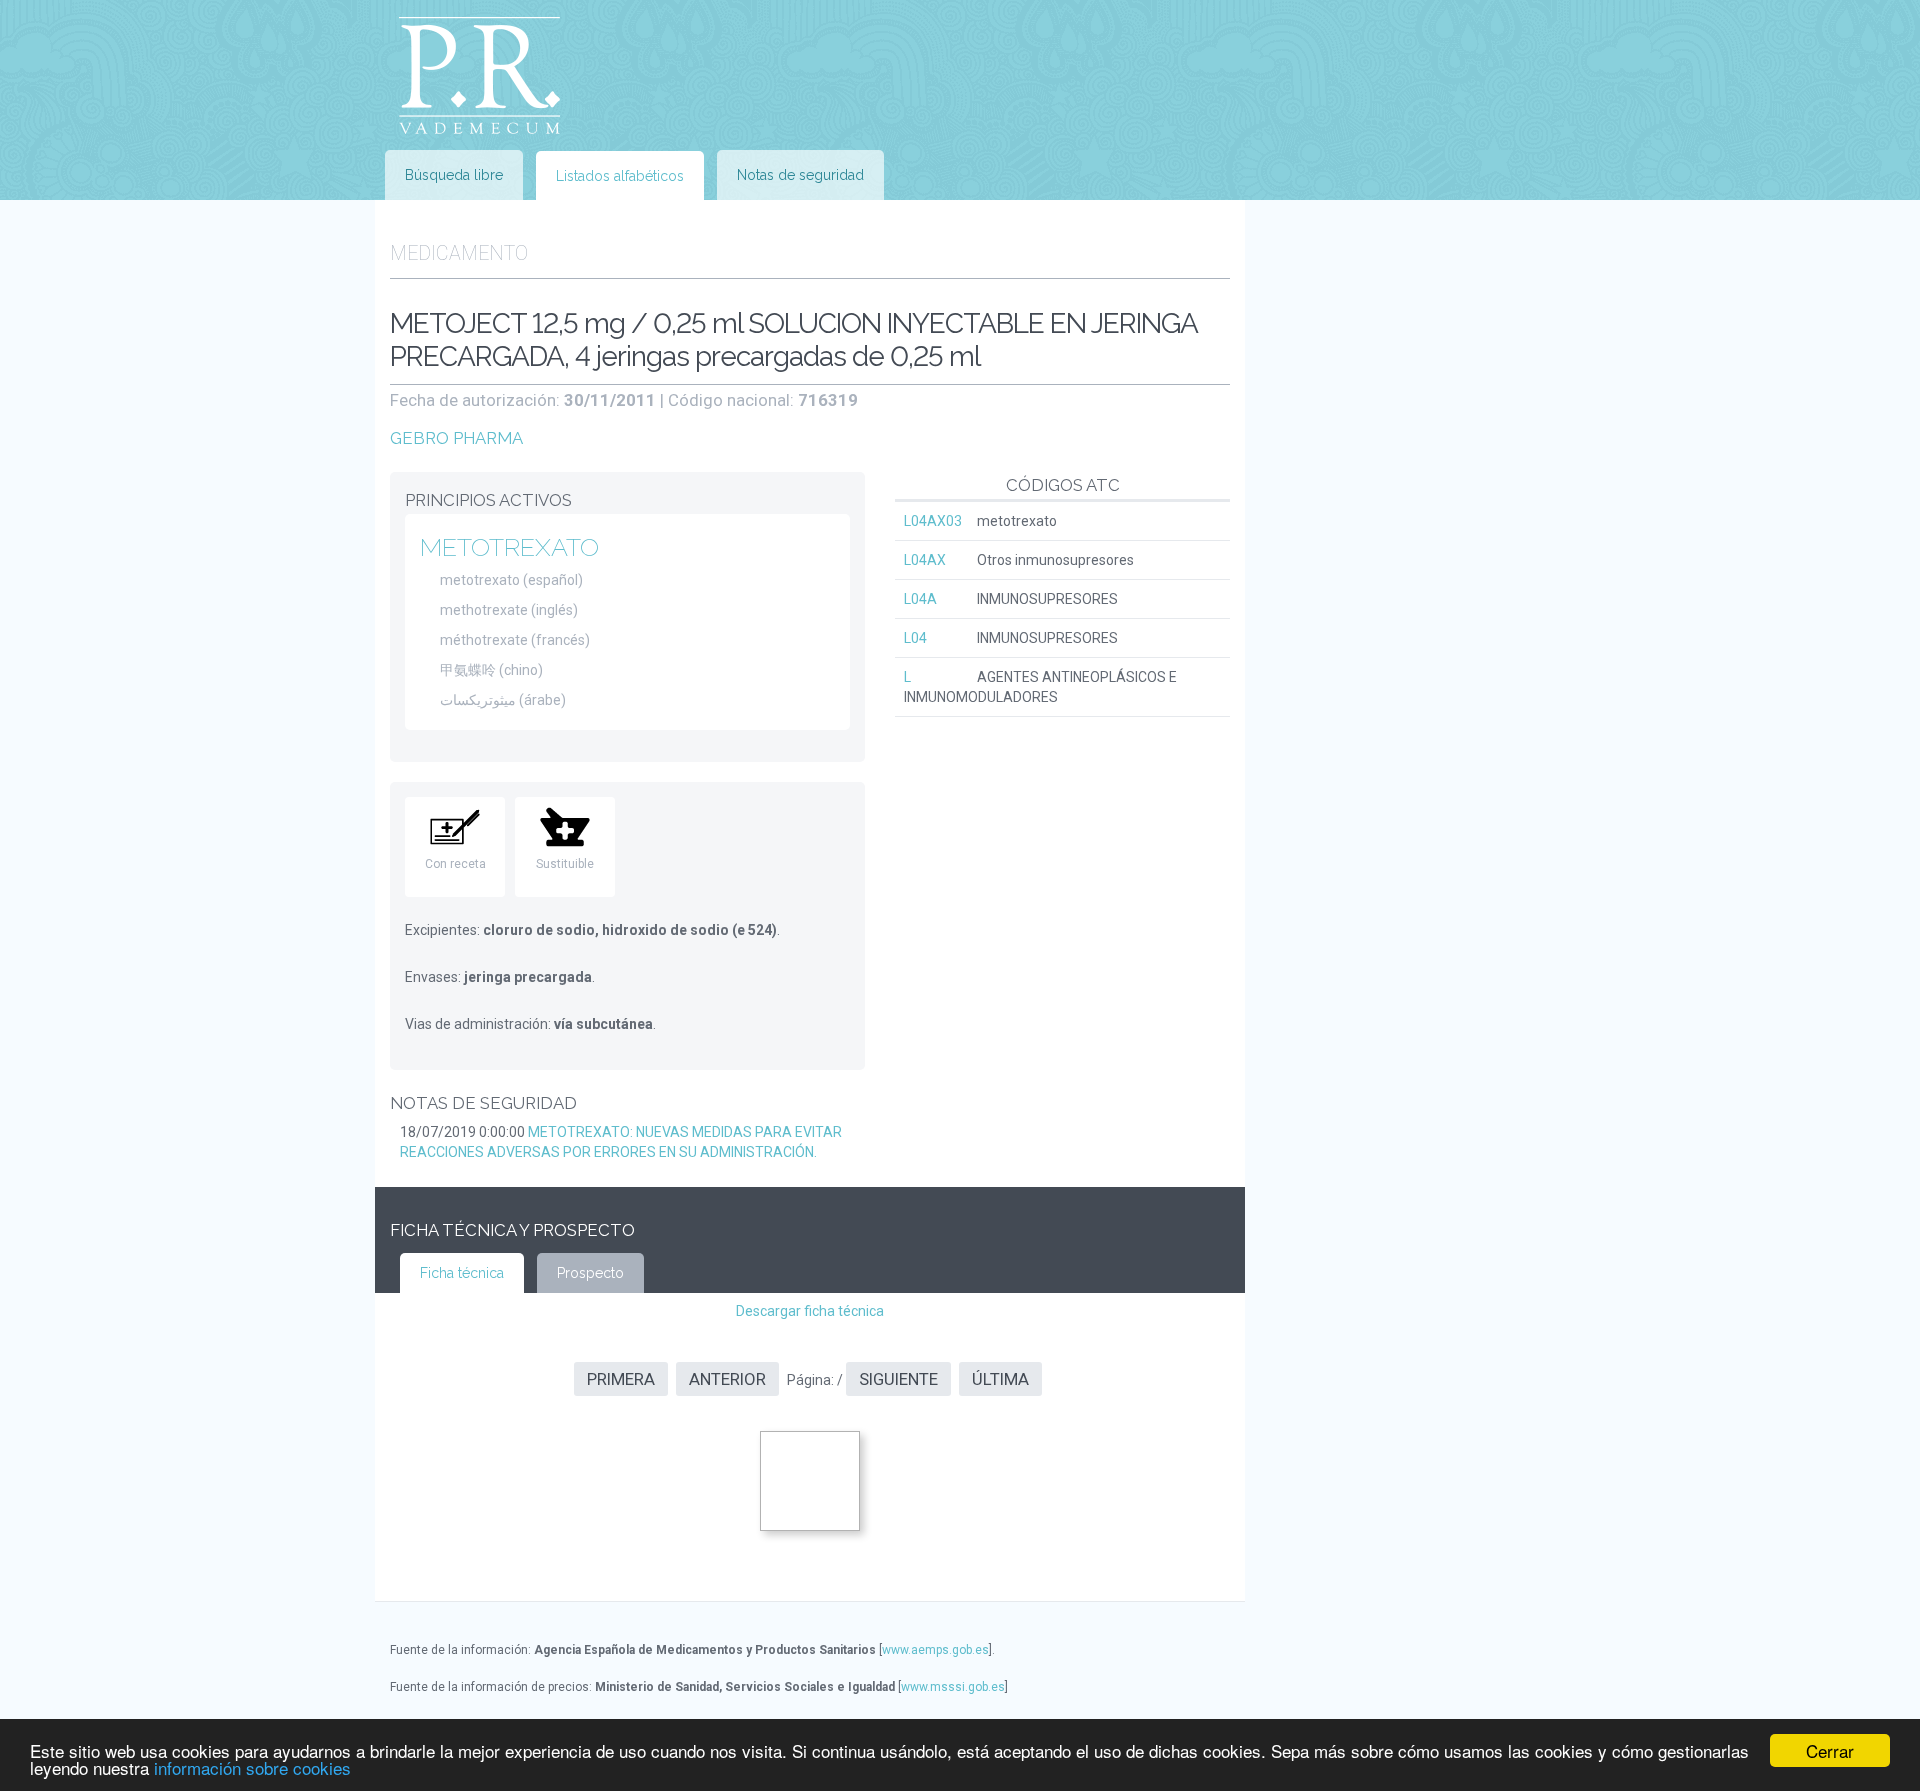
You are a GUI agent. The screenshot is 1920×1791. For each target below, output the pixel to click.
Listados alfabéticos (620, 176)
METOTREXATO (509, 547)
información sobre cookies (252, 1767)
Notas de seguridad (800, 175)
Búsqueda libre (454, 175)
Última (1000, 1379)
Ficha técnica (462, 1273)
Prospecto (590, 1273)
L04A (920, 599)
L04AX (925, 560)
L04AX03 (933, 521)
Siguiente (898, 1379)
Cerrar (1830, 1750)
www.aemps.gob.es (935, 1650)
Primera (621, 1379)
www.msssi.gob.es (953, 1687)
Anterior (727, 1379)
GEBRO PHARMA (456, 438)
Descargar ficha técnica (810, 1311)
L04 (915, 638)
